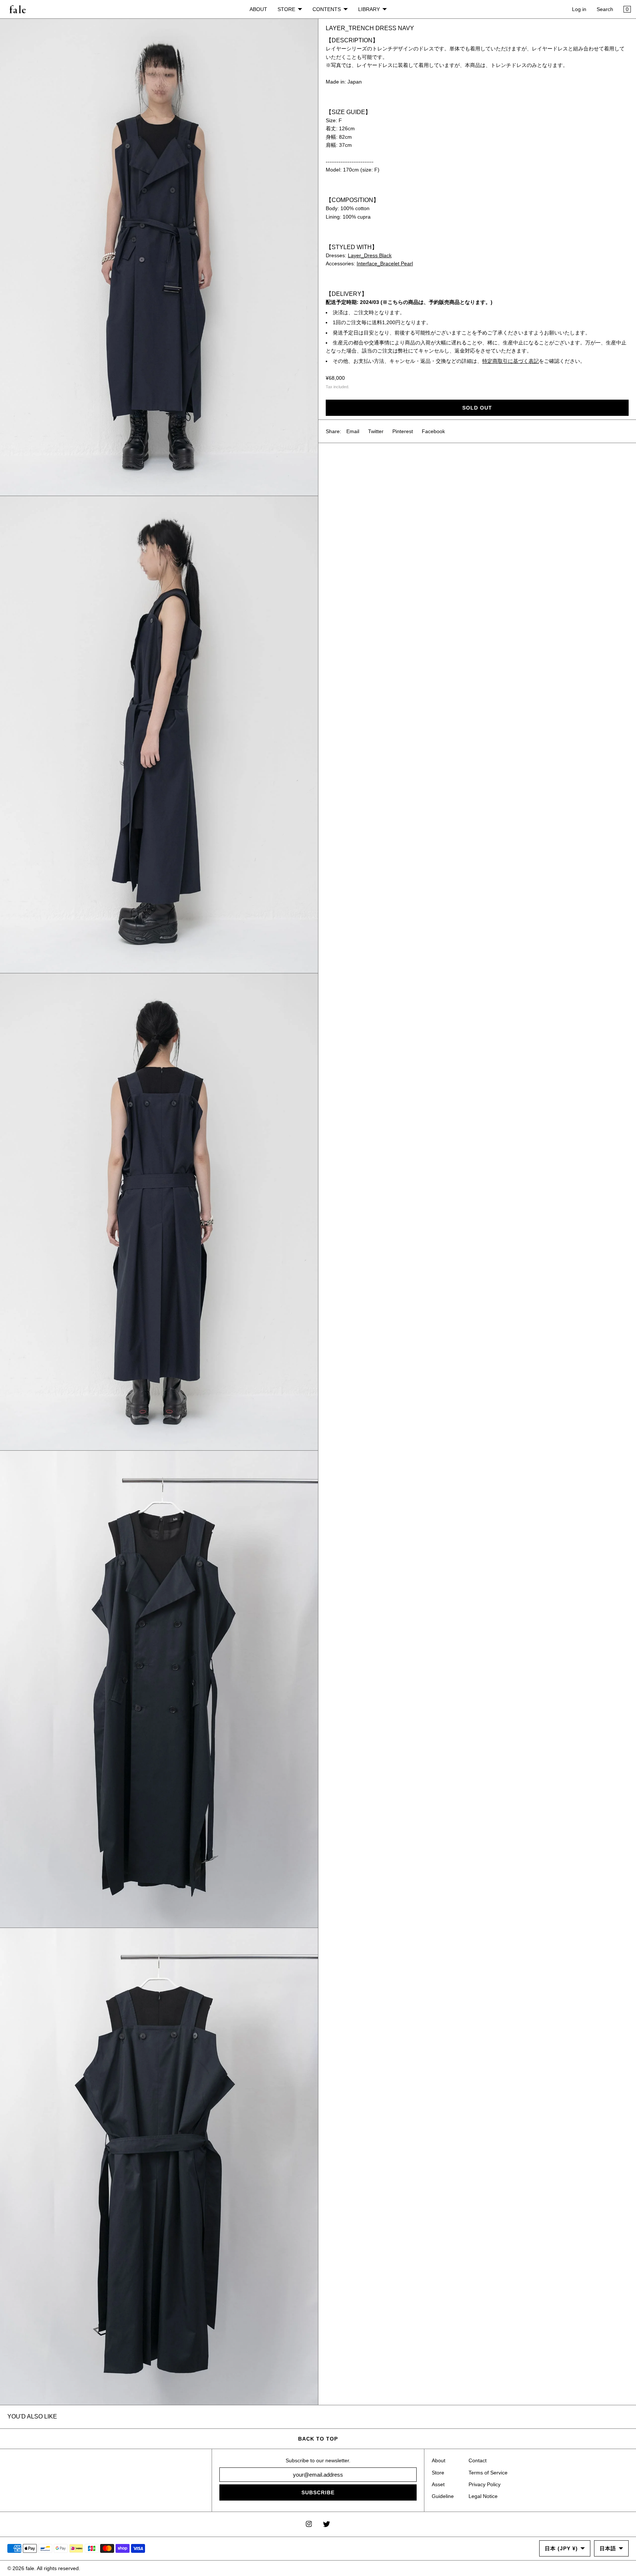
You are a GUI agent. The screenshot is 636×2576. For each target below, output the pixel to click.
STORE (286, 9)
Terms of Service (488, 2473)
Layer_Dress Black (370, 255)
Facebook (433, 431)
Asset (438, 2484)
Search (605, 9)
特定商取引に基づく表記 (510, 361)
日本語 (608, 2548)
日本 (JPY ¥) (561, 2548)
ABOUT (258, 9)
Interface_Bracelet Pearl (385, 264)
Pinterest (403, 431)
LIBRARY (369, 9)
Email (353, 431)
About (439, 2460)
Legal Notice (483, 2496)
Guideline (443, 2496)
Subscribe (318, 2492)
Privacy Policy (485, 2484)
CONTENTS (327, 9)
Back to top (318, 2439)
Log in (579, 9)
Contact (478, 2460)
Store (438, 2473)
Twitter (376, 431)
